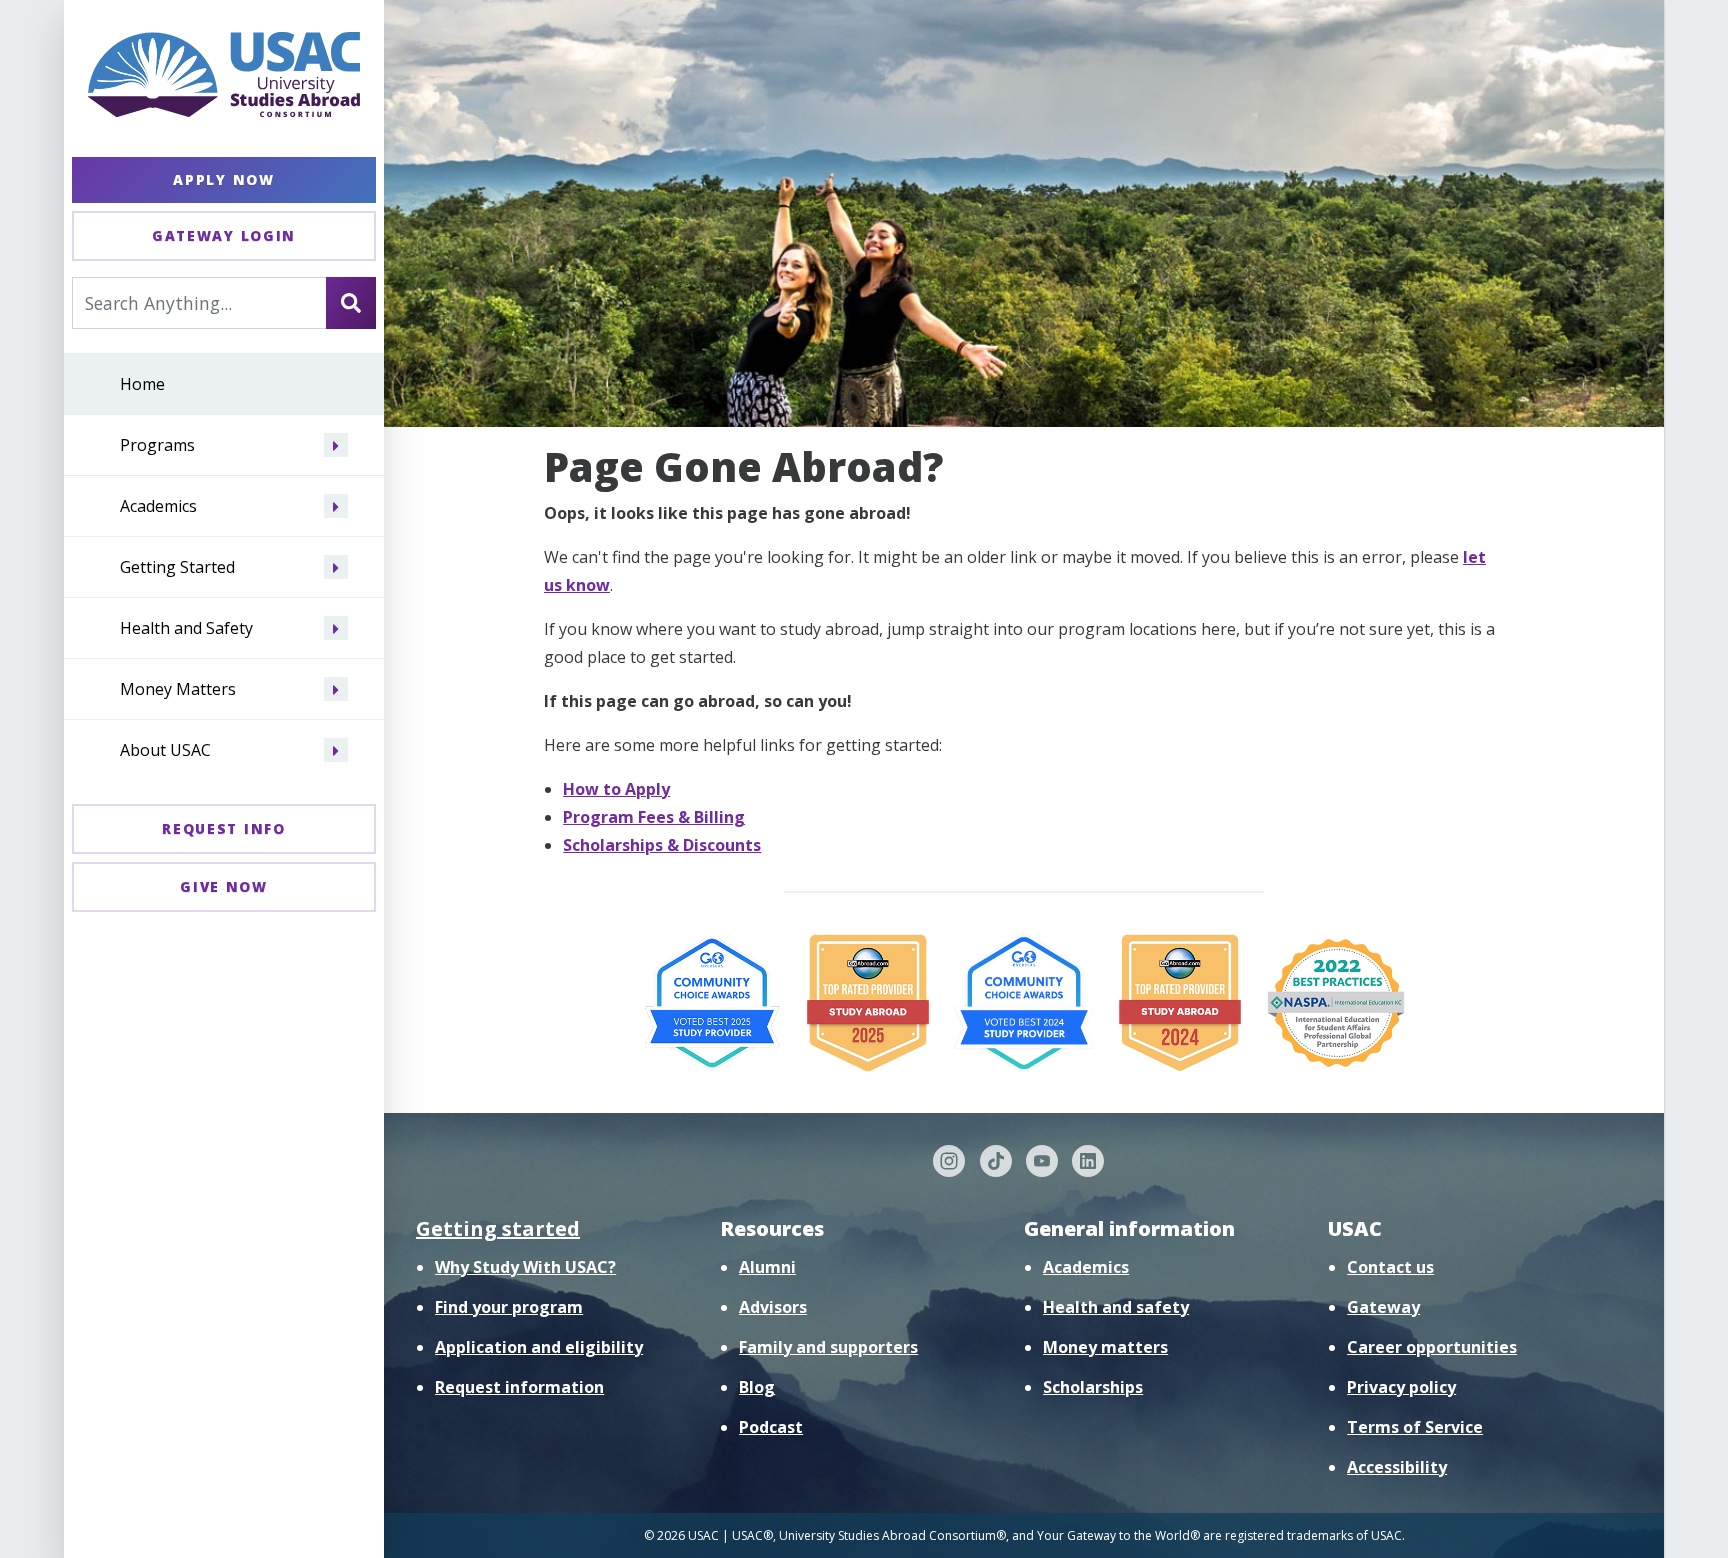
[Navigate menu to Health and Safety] (336, 629)
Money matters (1105, 1347)
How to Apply (616, 789)
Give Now (224, 886)
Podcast (771, 1427)
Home (142, 385)
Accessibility (1397, 1467)
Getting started (498, 1228)
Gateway (1383, 1307)
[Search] (351, 303)
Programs (157, 446)
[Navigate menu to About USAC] (336, 751)
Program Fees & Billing (654, 817)
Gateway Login (224, 235)
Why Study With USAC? (525, 1267)
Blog (757, 1387)
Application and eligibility (539, 1347)
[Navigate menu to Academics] (336, 507)
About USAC (165, 751)
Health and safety (1116, 1307)
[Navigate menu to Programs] (336, 446)
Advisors (773, 1307)
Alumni (767, 1267)
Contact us (1390, 1267)
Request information (519, 1387)
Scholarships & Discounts (662, 845)
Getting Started (177, 568)
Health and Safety (186, 629)
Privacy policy (1401, 1387)
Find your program (509, 1307)
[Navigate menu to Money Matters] (336, 690)
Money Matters (178, 690)
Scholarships (1093, 1387)
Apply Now (223, 179)
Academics (158, 507)
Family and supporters (828, 1347)
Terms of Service (1415, 1427)
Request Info (223, 828)
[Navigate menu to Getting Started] (336, 568)
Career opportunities (1432, 1347)
